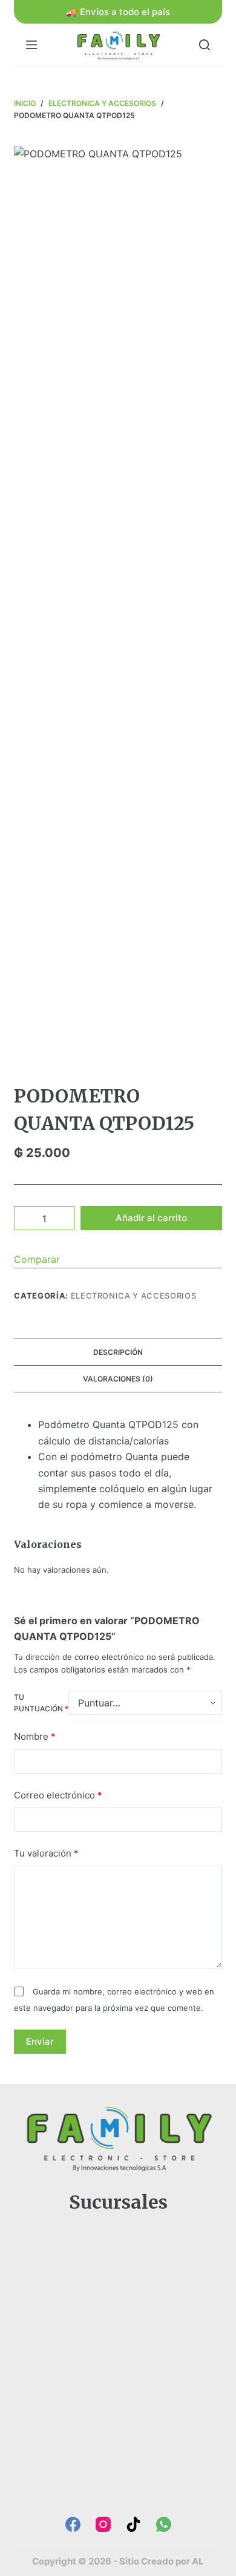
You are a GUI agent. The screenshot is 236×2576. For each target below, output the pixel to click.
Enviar (40, 2041)
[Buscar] (205, 45)
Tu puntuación (41, 1703)
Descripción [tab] (118, 1352)
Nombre (35, 1736)
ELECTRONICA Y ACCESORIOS (134, 1296)
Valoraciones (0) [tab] (118, 1379)
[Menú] (31, 45)
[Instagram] (103, 2524)
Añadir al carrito (151, 1218)
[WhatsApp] (164, 2524)
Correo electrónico (58, 1795)
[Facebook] (73, 2524)
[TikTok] (133, 2524)
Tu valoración (46, 1853)
